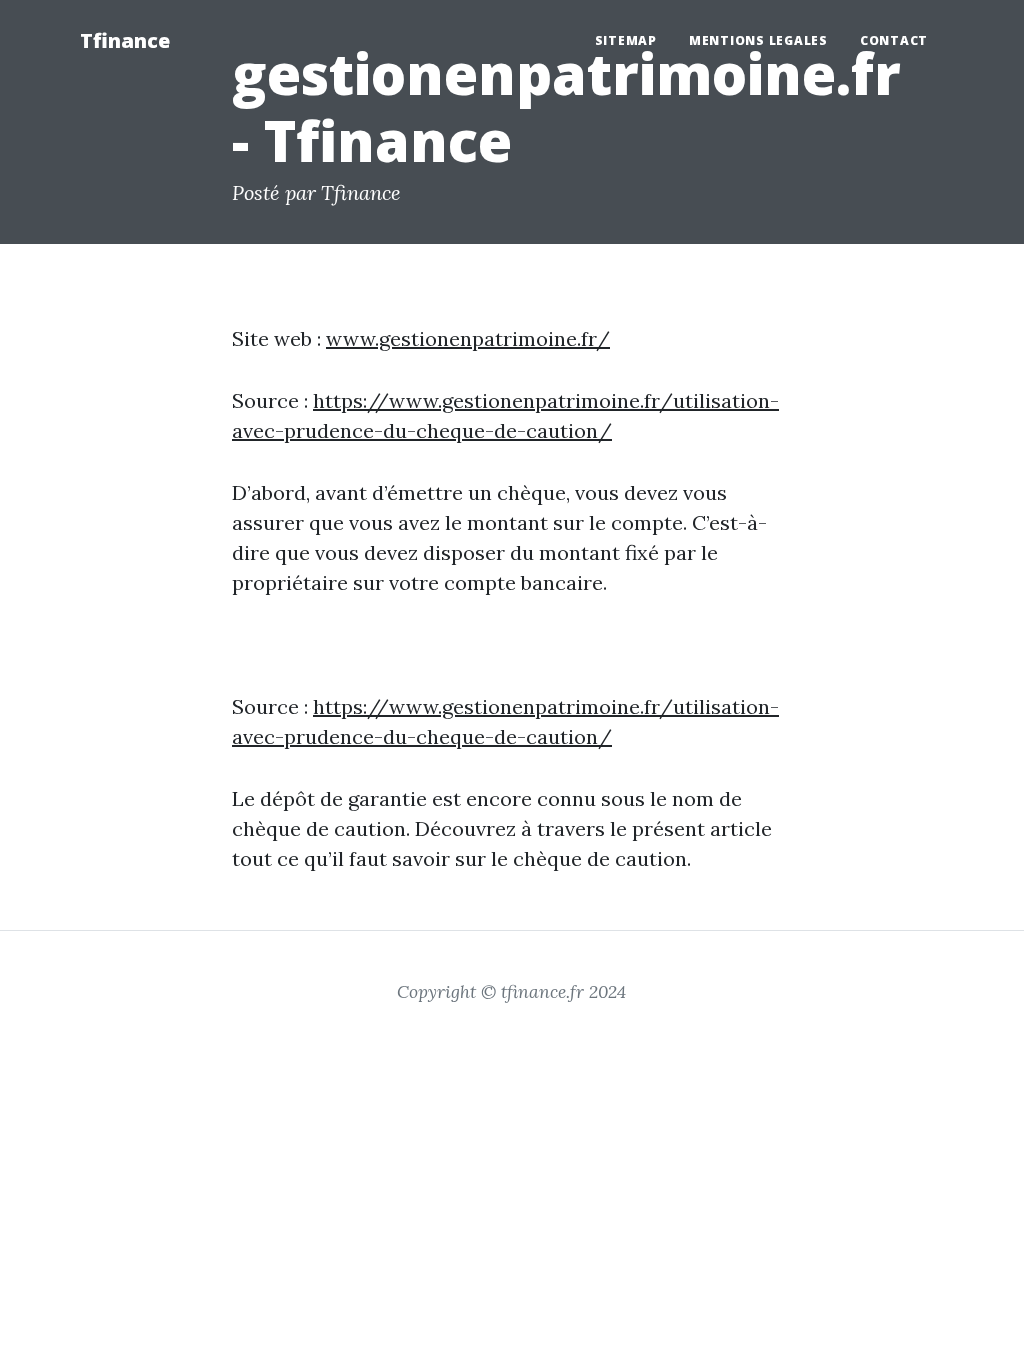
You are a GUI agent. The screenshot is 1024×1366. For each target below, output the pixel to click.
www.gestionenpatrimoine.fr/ (468, 338)
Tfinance (125, 40)
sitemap (626, 40)
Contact (894, 40)
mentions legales (758, 40)
